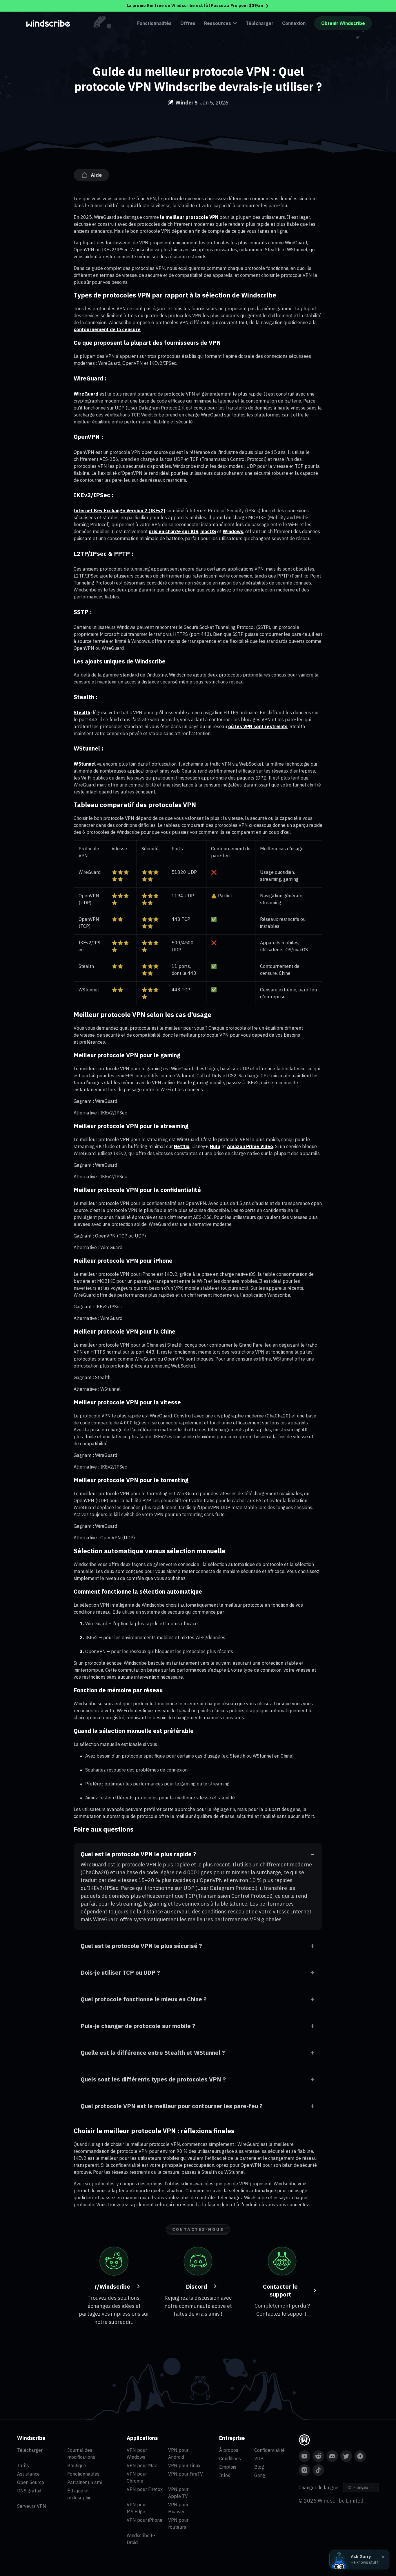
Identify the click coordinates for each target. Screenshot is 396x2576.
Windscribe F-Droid (141, 2539)
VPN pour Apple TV (178, 2493)
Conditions (230, 2458)
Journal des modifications (81, 2454)
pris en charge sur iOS (174, 531)
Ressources (218, 23)
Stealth (82, 712)
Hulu (215, 1146)
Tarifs (23, 2465)
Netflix (182, 1146)
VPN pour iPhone (145, 2520)
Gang (260, 2475)
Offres (188, 23)
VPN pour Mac (142, 2465)
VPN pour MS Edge (137, 2508)
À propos (229, 2450)
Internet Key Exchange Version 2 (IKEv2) (119, 510)
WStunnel (85, 764)
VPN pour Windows (137, 2454)
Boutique (77, 2465)
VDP (259, 2458)
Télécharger (260, 23)
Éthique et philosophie (79, 2494)
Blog (259, 2467)
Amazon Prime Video (250, 1146)
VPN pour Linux (184, 2465)
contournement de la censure (107, 329)
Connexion (294, 23)
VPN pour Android (178, 2454)
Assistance (28, 2474)
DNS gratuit (29, 2491)
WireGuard (86, 394)
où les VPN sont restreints (258, 726)
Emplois (228, 2467)
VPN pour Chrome (137, 2477)
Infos (225, 2475)
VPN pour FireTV (186, 2474)
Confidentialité (269, 2450)
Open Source (31, 2482)
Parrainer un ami (85, 2482)
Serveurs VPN (32, 2506)
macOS (208, 531)
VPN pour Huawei (178, 2508)
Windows (233, 531)
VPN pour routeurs (178, 2523)
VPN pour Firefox (145, 2489)
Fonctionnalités (154, 23)
